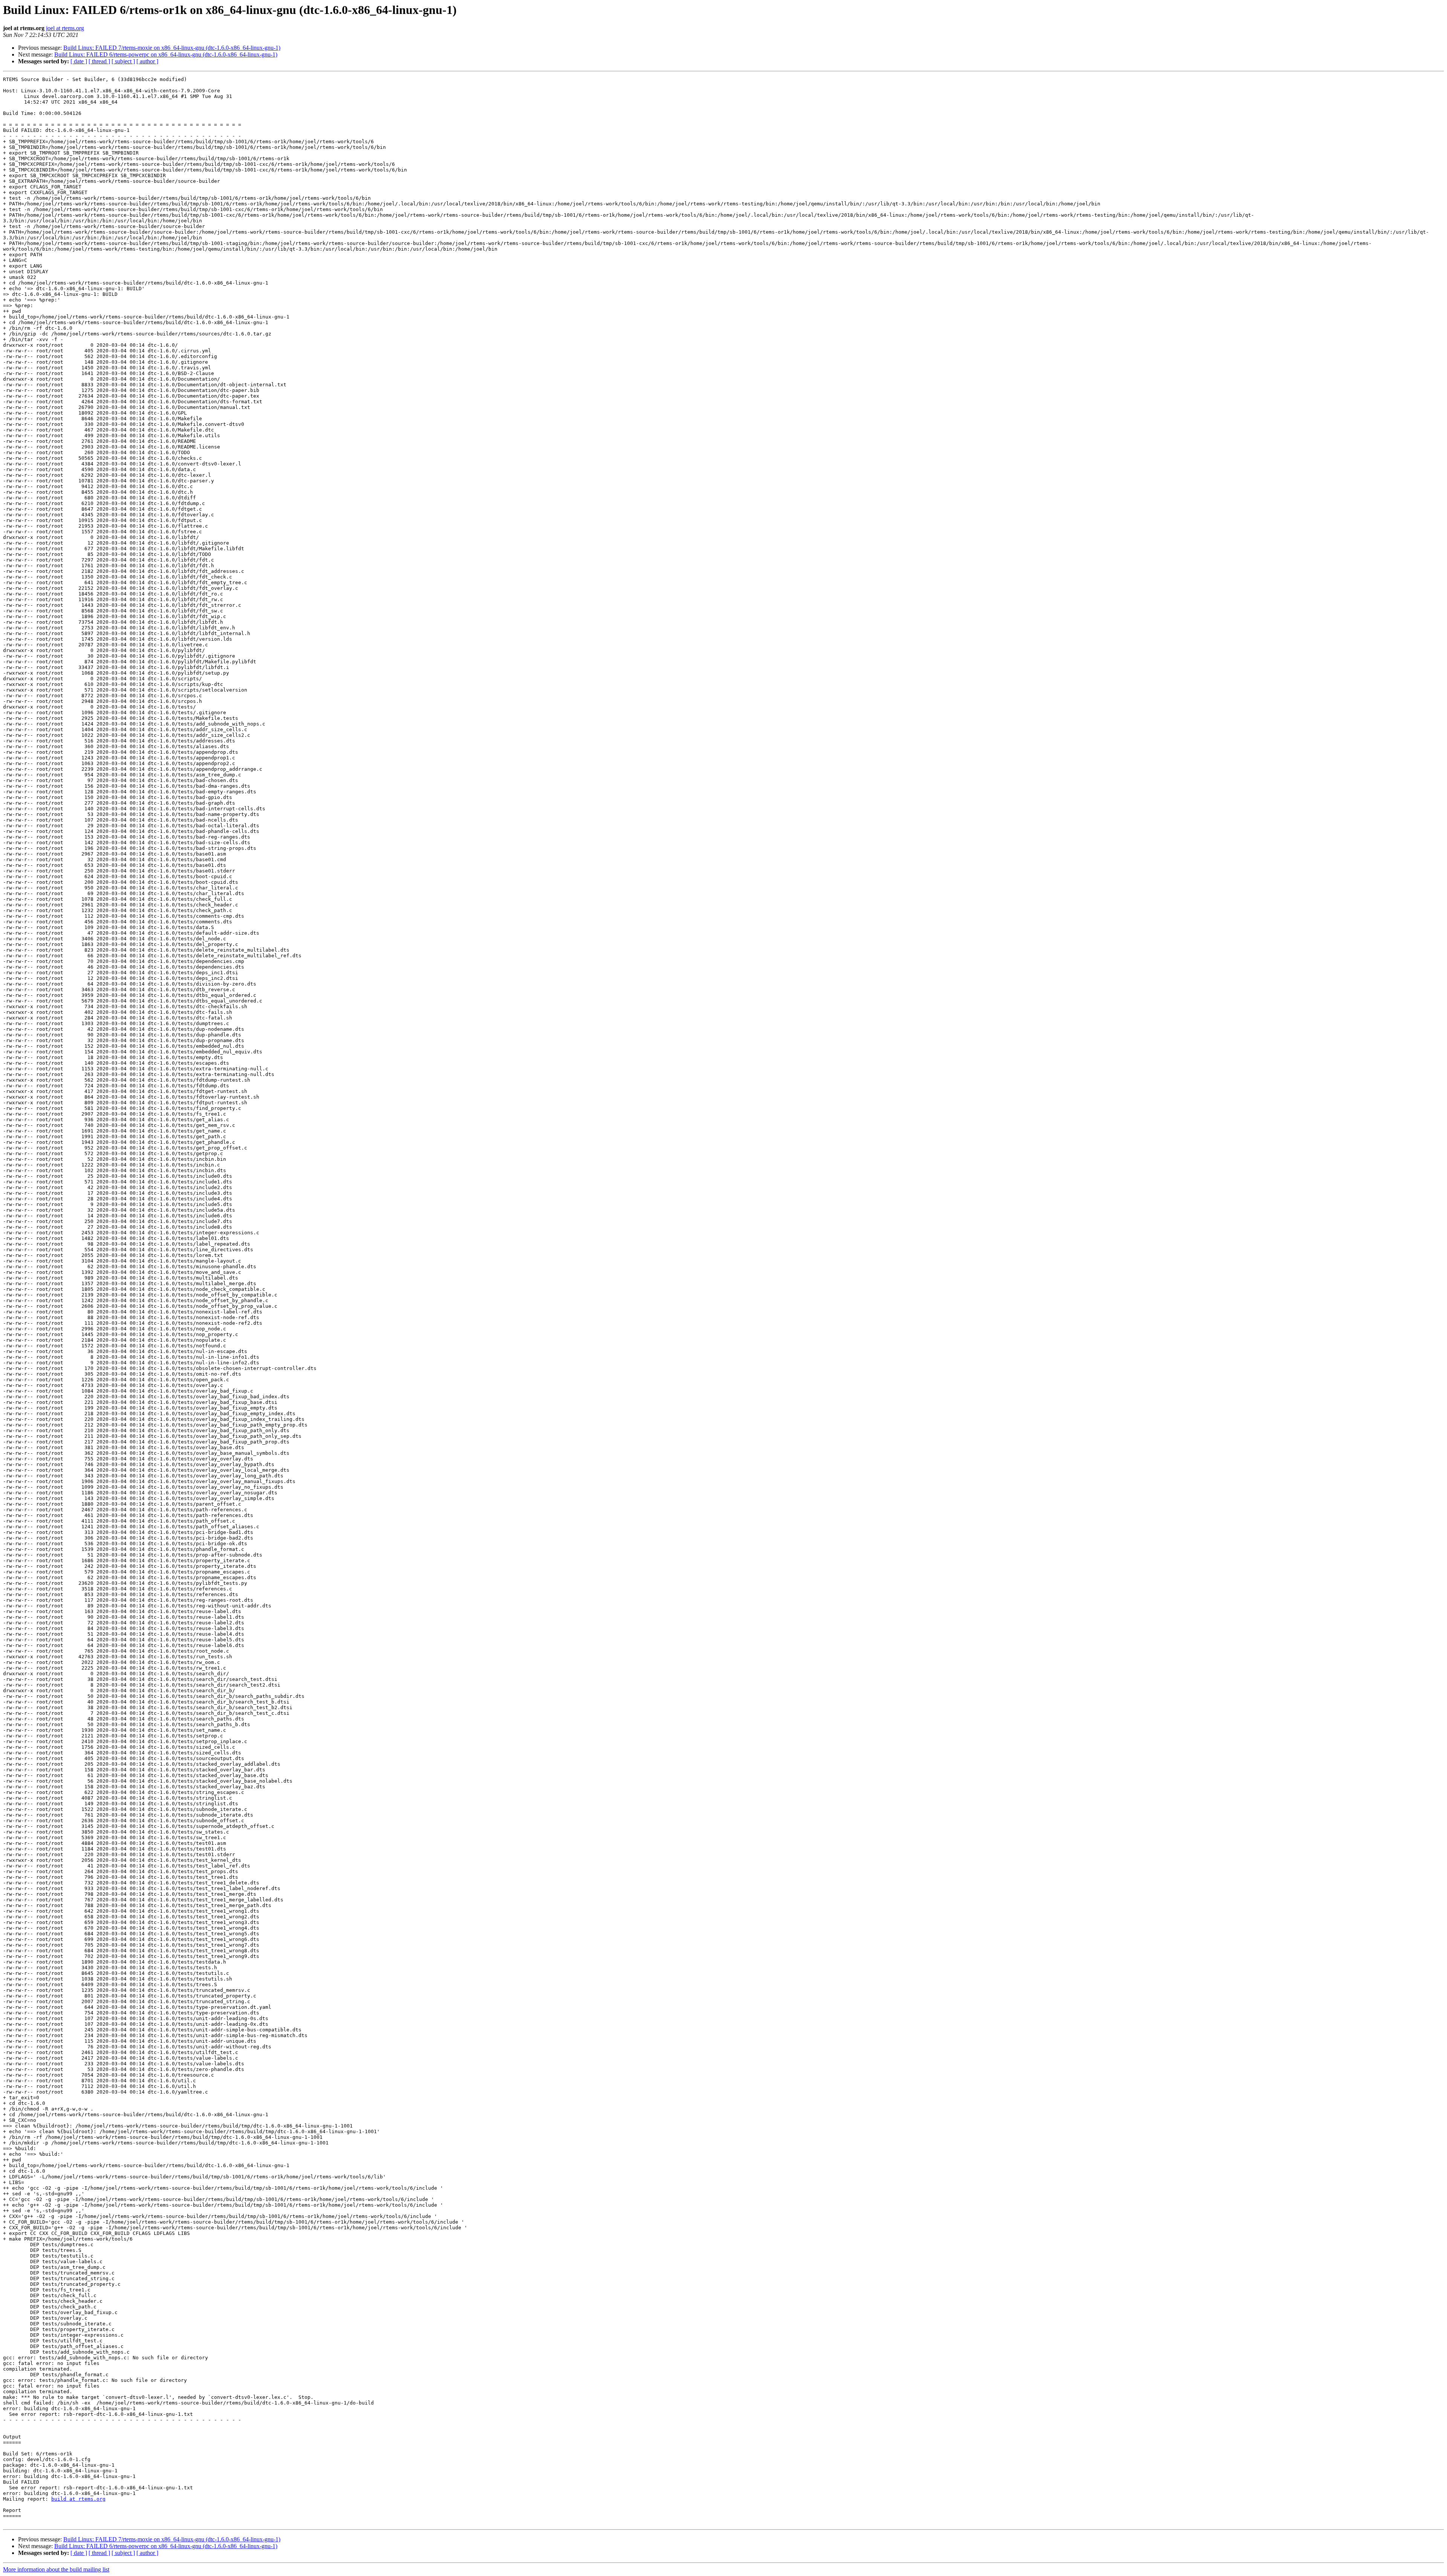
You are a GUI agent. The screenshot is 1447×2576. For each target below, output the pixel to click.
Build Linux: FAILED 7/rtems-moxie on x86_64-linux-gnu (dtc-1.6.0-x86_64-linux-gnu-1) (172, 48)
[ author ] (147, 61)
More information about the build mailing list (56, 2569)
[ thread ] (99, 61)
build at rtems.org (78, 2499)
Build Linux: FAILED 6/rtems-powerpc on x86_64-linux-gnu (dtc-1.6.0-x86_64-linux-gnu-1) (166, 54)
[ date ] (79, 61)
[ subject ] (123, 61)
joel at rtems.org (65, 28)
